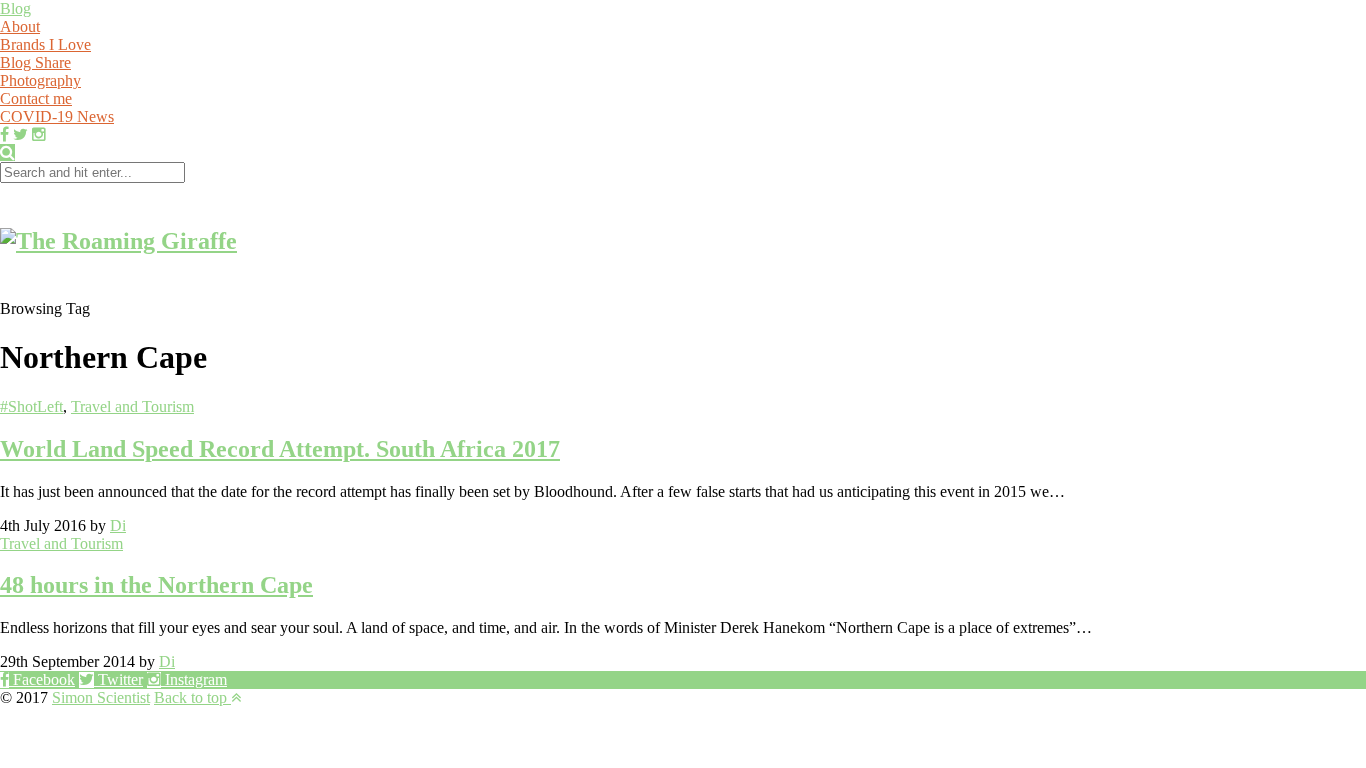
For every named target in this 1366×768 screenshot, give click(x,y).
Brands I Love (45, 44)
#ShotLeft (31, 406)
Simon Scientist (101, 697)
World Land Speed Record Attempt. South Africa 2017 (280, 449)
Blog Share (35, 62)
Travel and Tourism (132, 406)
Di (118, 525)
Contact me (36, 98)
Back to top (192, 697)
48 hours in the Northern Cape (156, 585)
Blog (15, 8)
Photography (40, 80)
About (20, 26)
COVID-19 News (57, 116)
